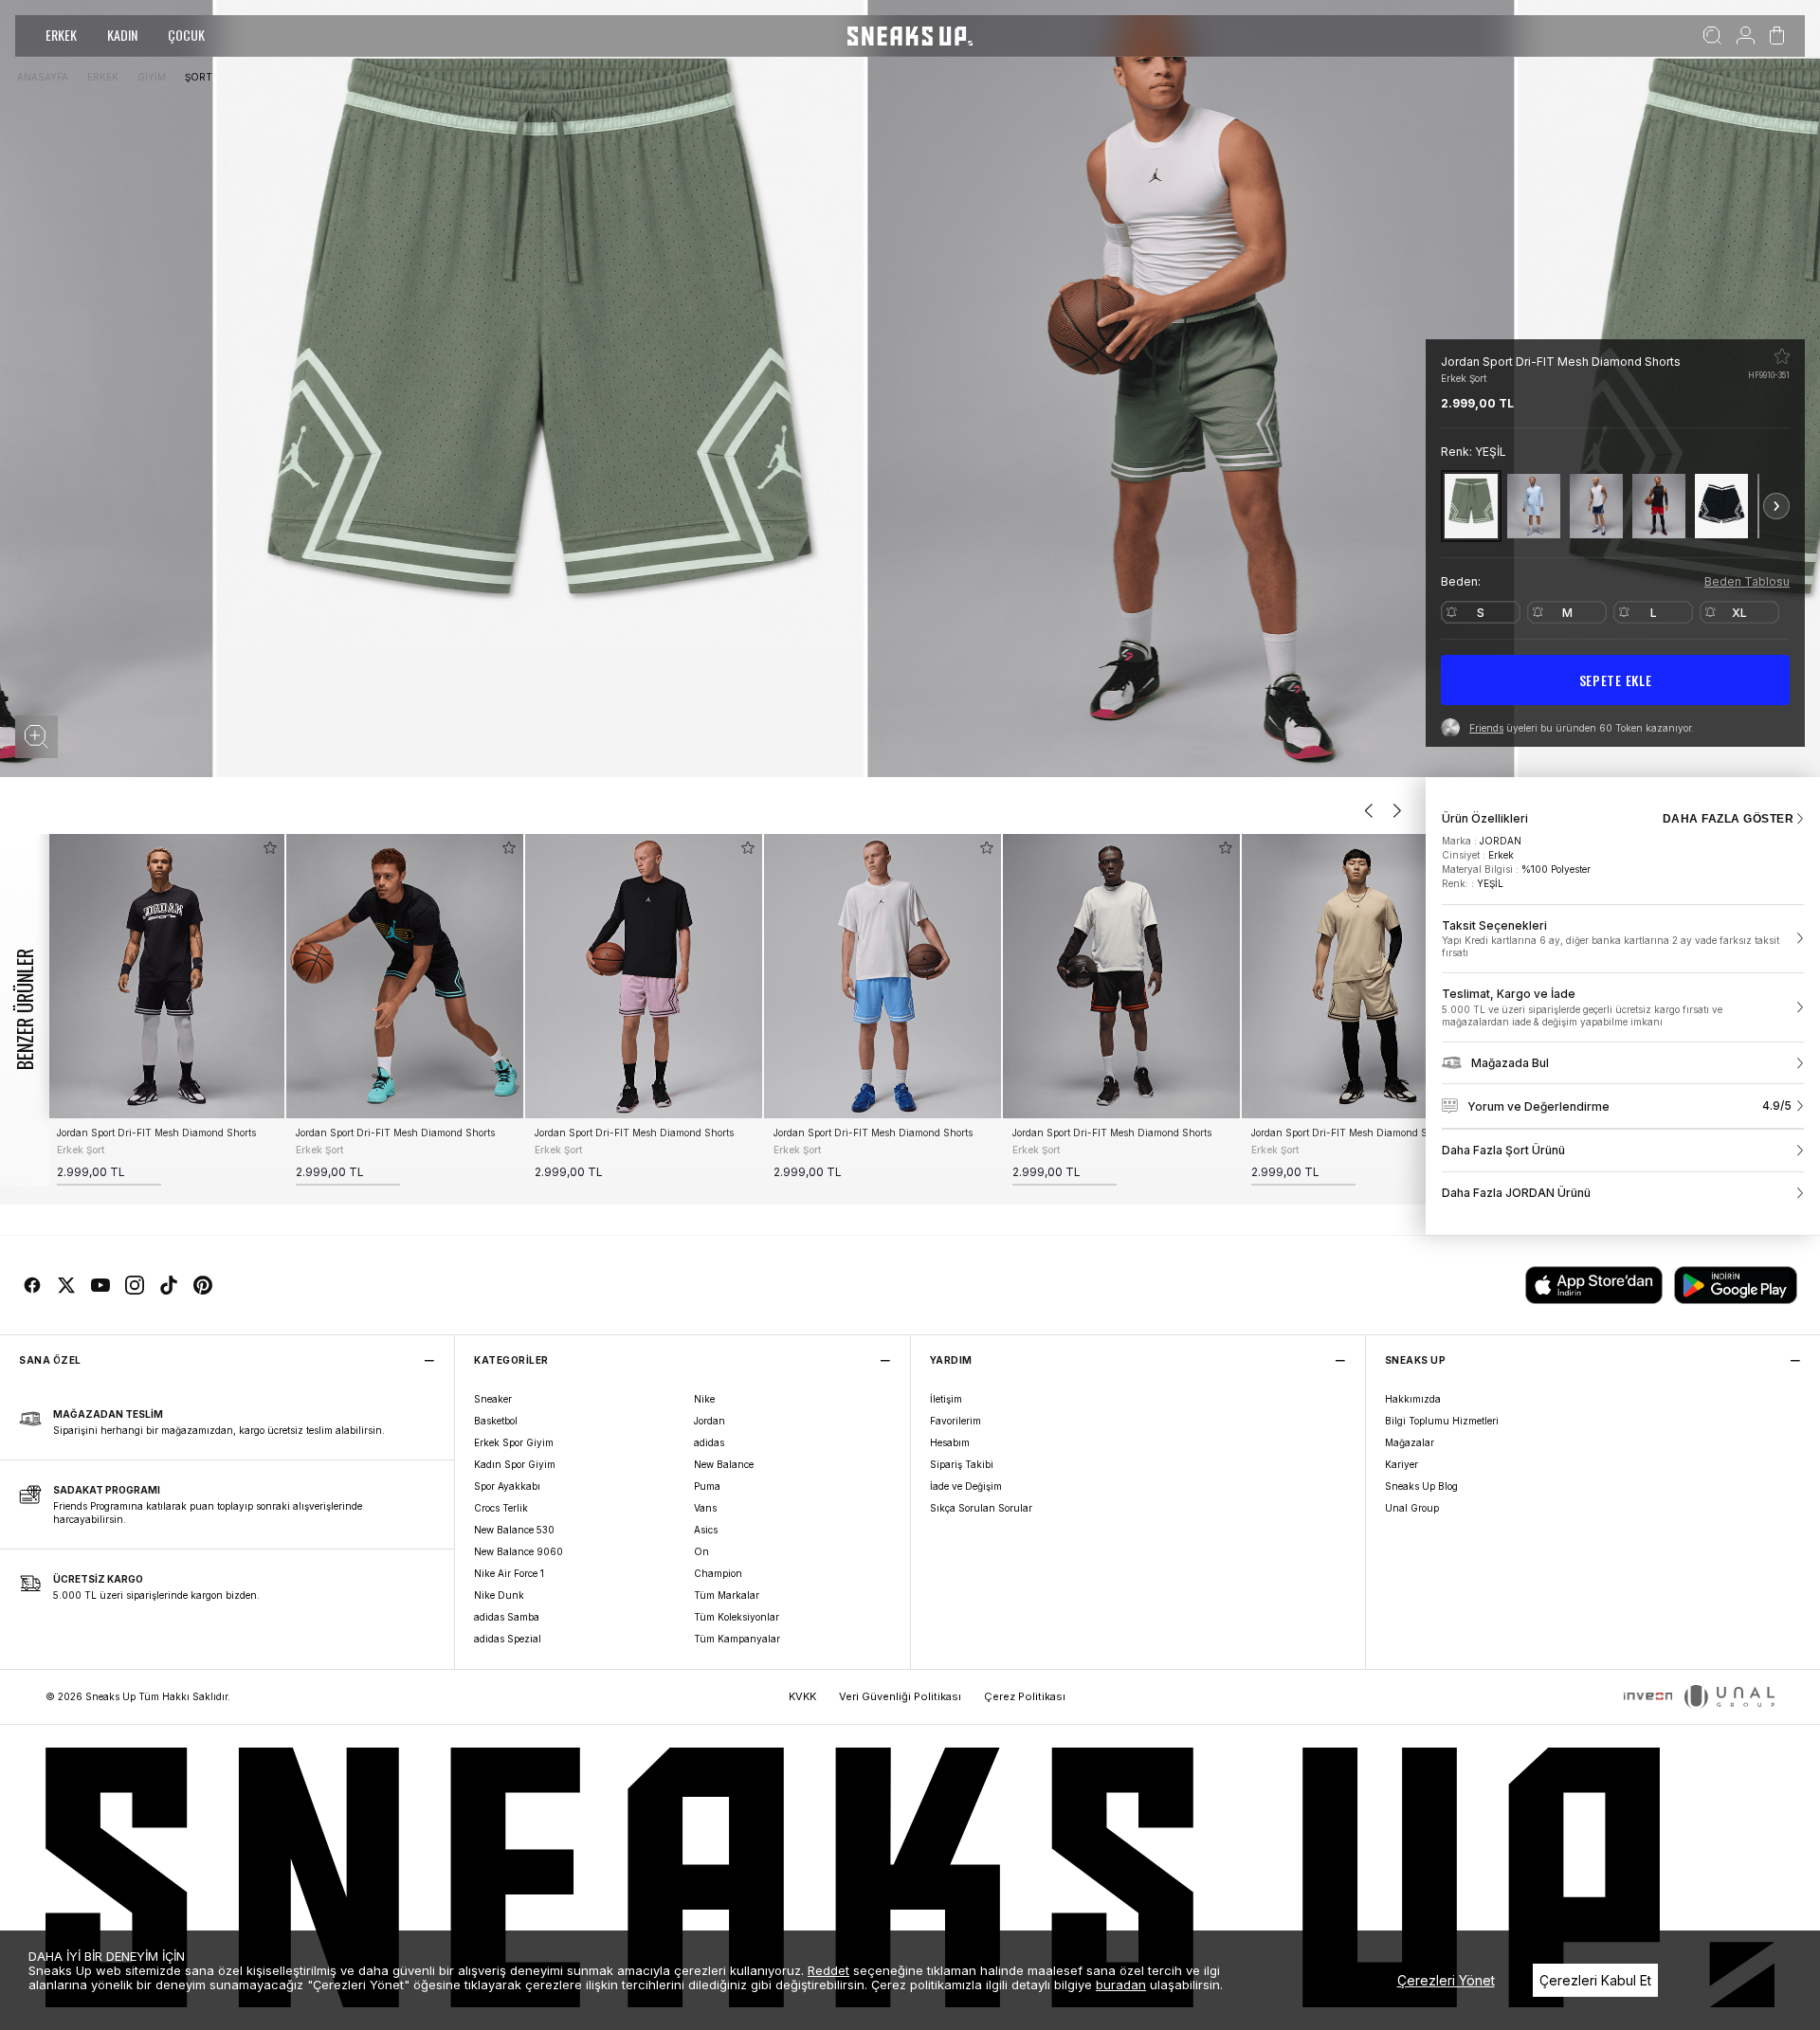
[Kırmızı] (1659, 506)
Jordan (710, 1421)
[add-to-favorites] (270, 848)
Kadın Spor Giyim (515, 1464)
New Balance (724, 1464)
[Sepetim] (1777, 36)
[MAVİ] (1534, 506)
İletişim (946, 1399)
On (701, 1551)
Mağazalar (1410, 1442)
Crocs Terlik (501, 1508)
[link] (1623, 939)
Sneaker (493, 1399)
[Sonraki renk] (1776, 506)
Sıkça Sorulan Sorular (981, 1508)
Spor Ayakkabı (507, 1486)
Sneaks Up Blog (1421, 1486)
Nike (704, 1399)
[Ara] (1712, 36)
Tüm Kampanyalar (737, 1639)
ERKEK (61, 35)
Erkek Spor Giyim (514, 1442)
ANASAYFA (43, 77)
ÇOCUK (186, 35)
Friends (1486, 728)
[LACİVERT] (1596, 506)
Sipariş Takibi (962, 1464)
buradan (1121, 1985)
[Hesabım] (1746, 36)
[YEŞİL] (1471, 506)
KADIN (122, 35)
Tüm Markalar (727, 1595)
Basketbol (496, 1421)
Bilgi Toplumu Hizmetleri (1442, 1421)
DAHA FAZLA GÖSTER (1728, 819)
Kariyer (1401, 1464)
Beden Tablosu (1747, 581)
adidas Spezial (508, 1639)
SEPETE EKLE (1616, 680)
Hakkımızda (1413, 1399)
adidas (709, 1442)
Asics (706, 1530)
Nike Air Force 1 (509, 1573)
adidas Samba (507, 1617)
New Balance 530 (514, 1530)
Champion (718, 1573)
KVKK (802, 1696)
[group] (166, 1010)
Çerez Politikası (1025, 1696)
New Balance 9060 (519, 1551)
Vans (705, 1508)
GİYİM (152, 77)
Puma (707, 1486)
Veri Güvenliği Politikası (900, 1696)
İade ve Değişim (966, 1486)
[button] (36, 737)
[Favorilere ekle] (1782, 356)
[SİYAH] (1721, 506)
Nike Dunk (499, 1595)
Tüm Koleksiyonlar (737, 1617)
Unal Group (1412, 1508)
